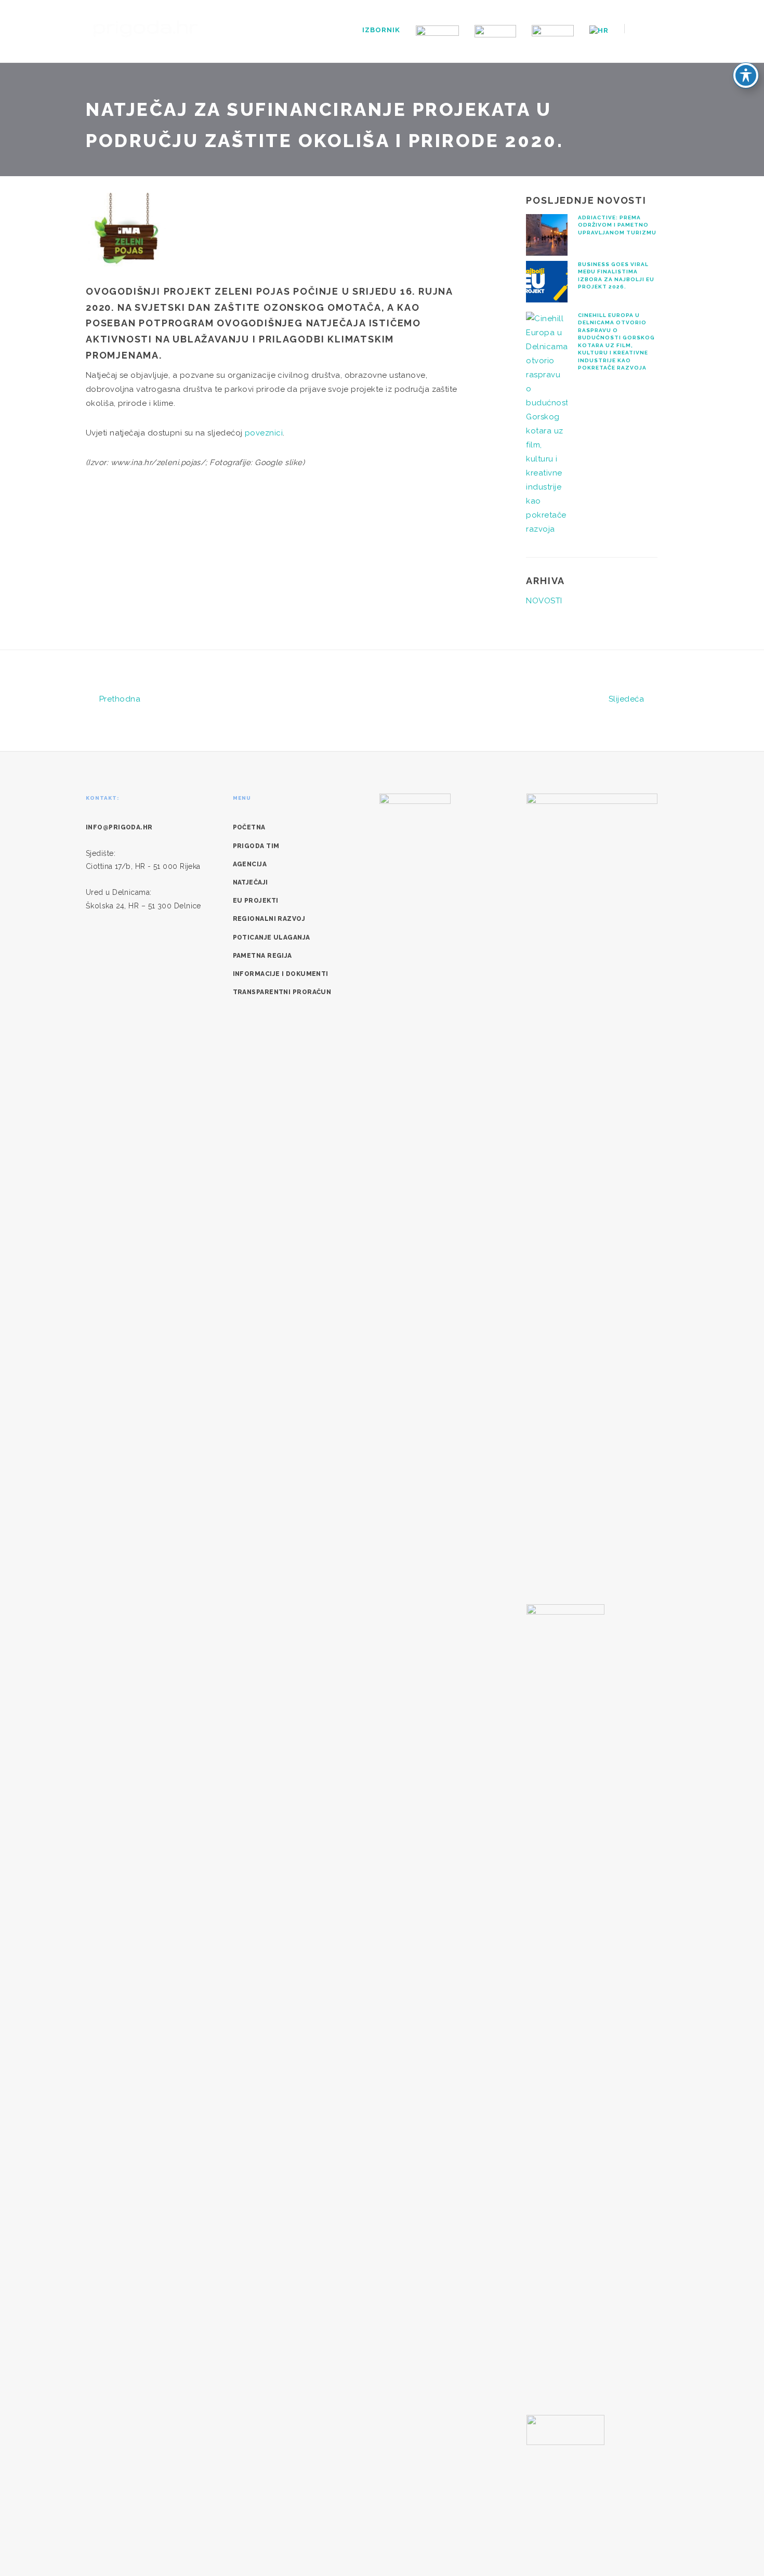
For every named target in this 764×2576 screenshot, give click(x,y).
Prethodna (118, 699)
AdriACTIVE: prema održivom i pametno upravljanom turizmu (617, 225)
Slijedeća (628, 699)
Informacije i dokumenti (281, 974)
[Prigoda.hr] (146, 28)
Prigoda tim (256, 846)
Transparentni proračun (282, 992)
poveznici (264, 433)
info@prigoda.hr (119, 827)
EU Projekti (256, 901)
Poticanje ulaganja (272, 937)
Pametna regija (262, 956)
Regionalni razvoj (269, 919)
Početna (249, 827)
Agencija (250, 864)
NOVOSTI (544, 601)
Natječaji (251, 882)
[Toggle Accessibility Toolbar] (746, 75)
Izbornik (381, 30)
